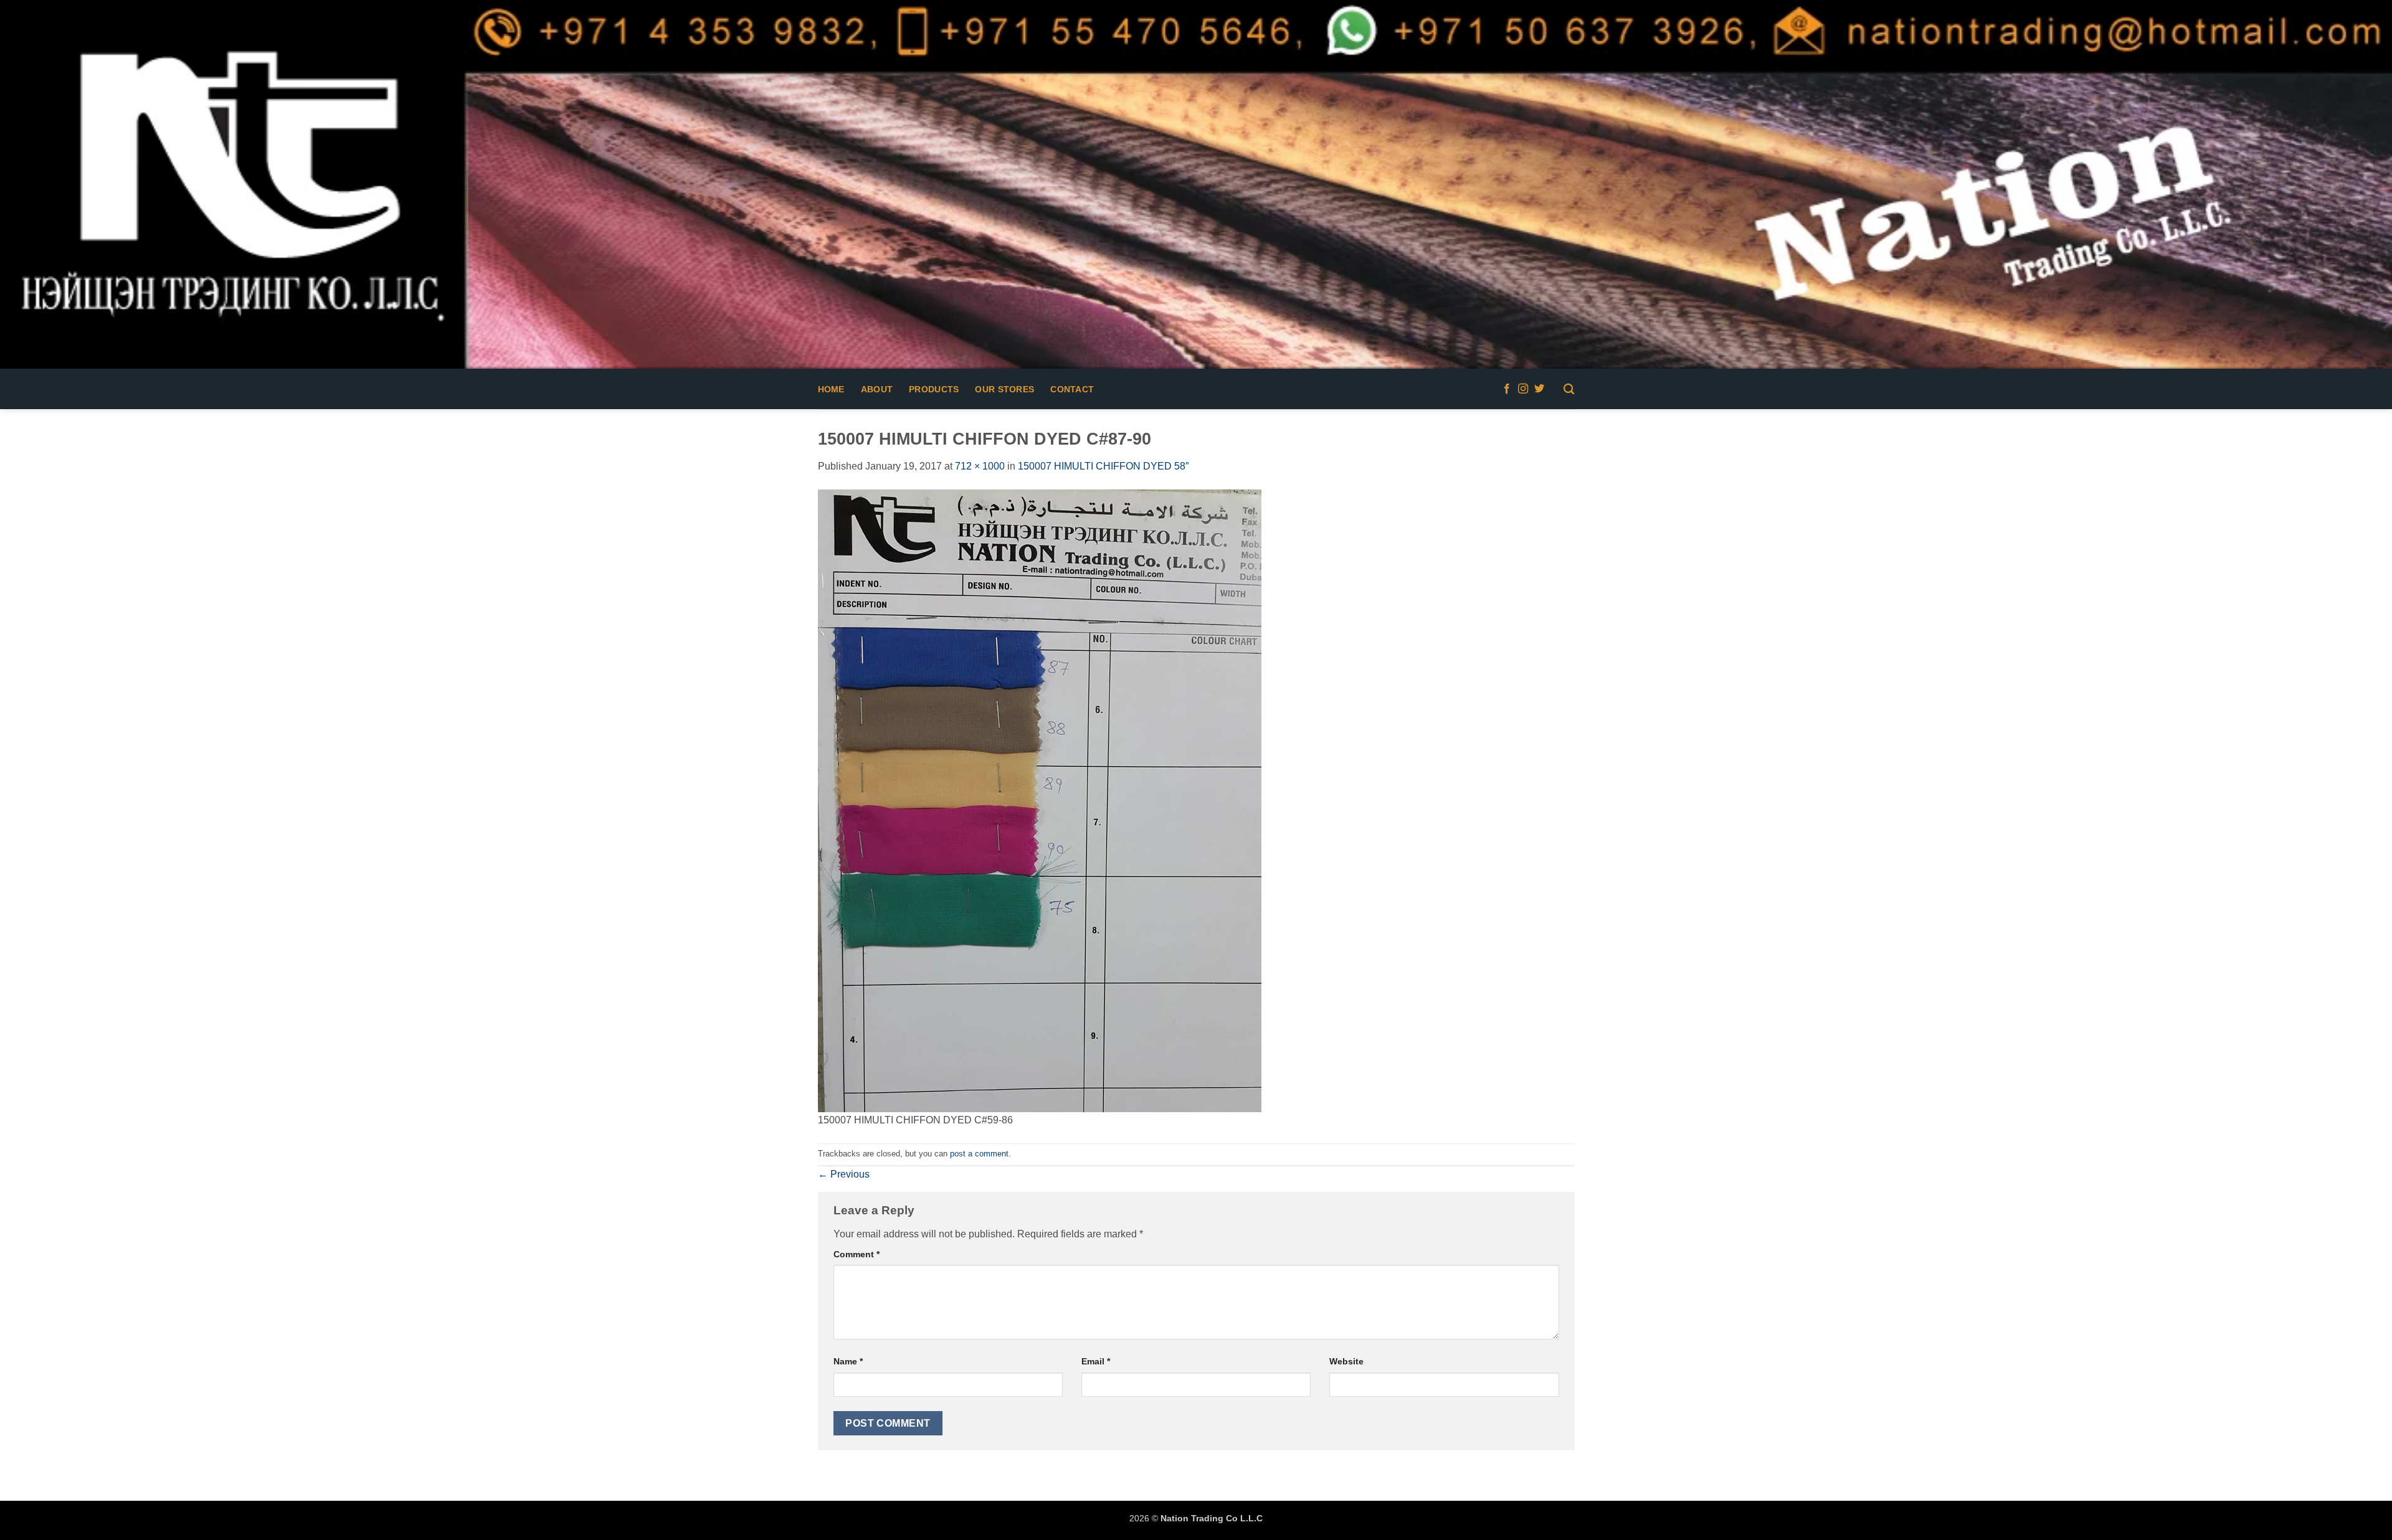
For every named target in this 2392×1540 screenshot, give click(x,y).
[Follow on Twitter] (1539, 389)
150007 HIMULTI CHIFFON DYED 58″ (1103, 466)
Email (1096, 1361)
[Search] (1569, 390)
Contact (1072, 389)
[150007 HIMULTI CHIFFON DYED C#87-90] (1040, 800)
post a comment (979, 1154)
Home (831, 389)
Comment (857, 1254)
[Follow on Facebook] (1507, 389)
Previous (844, 1174)
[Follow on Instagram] (1523, 389)
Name (848, 1361)
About (877, 389)
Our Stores (1004, 389)
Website (1346, 1361)
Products (934, 389)
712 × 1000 (980, 466)
